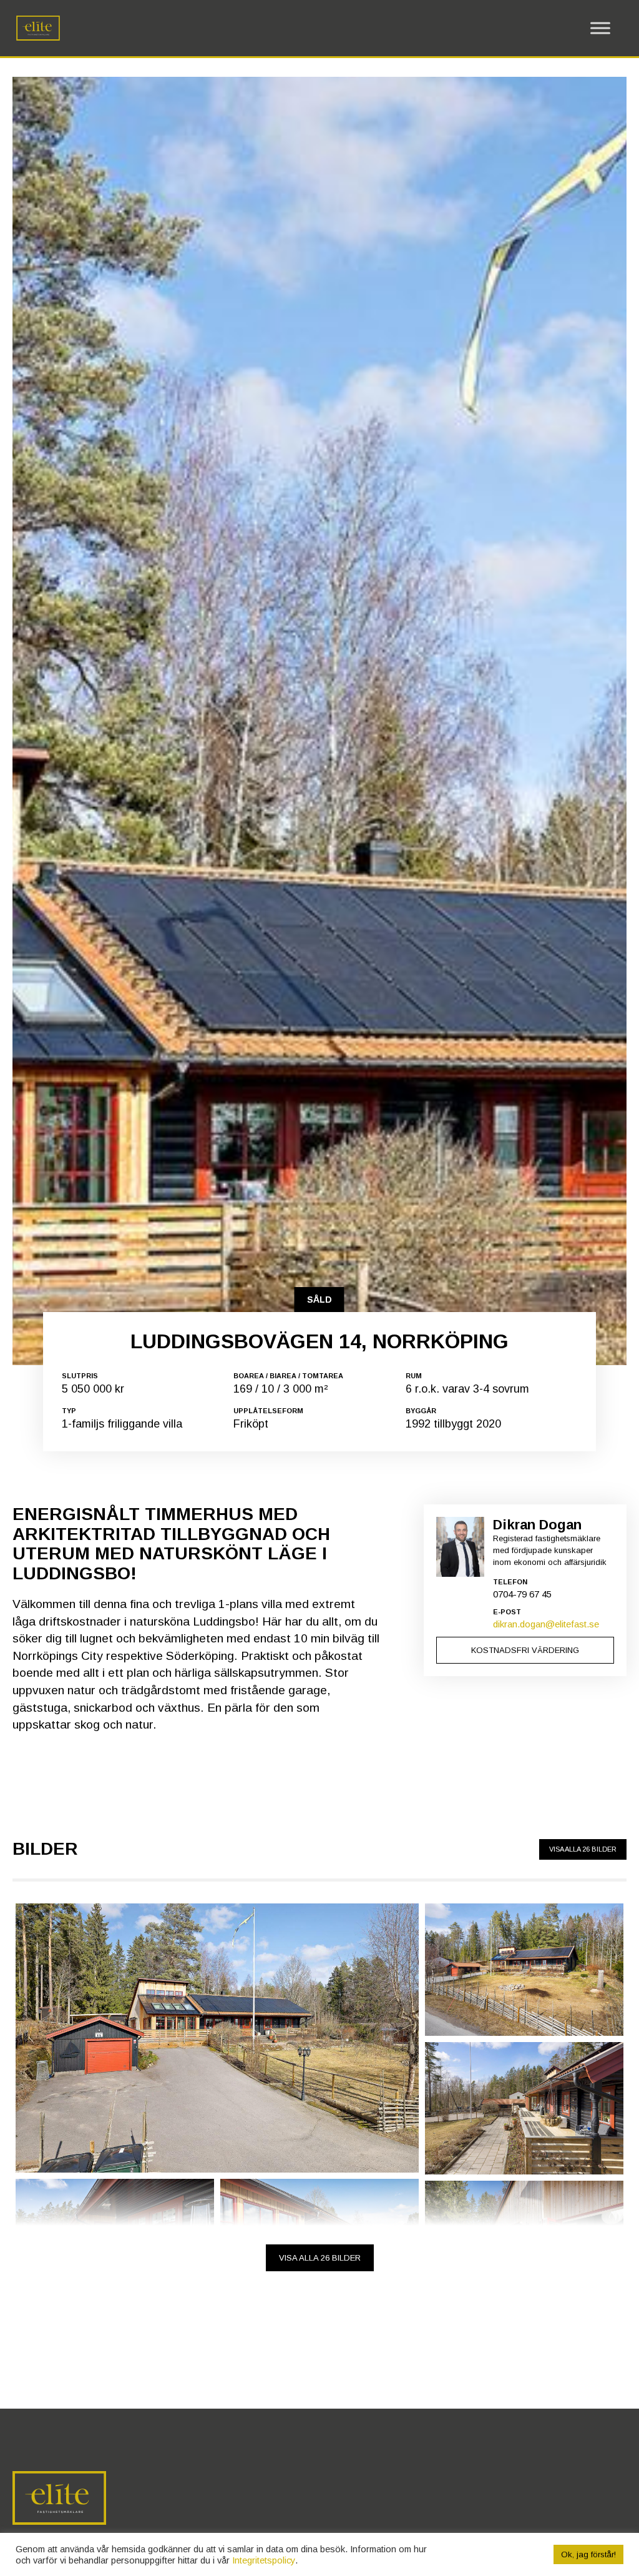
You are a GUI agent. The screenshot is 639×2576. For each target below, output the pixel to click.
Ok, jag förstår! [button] (588, 2554)
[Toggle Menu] (600, 28)
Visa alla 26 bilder (583, 1849)
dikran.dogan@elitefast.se (546, 1624)
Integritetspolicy (264, 2560)
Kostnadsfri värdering (525, 1650)
